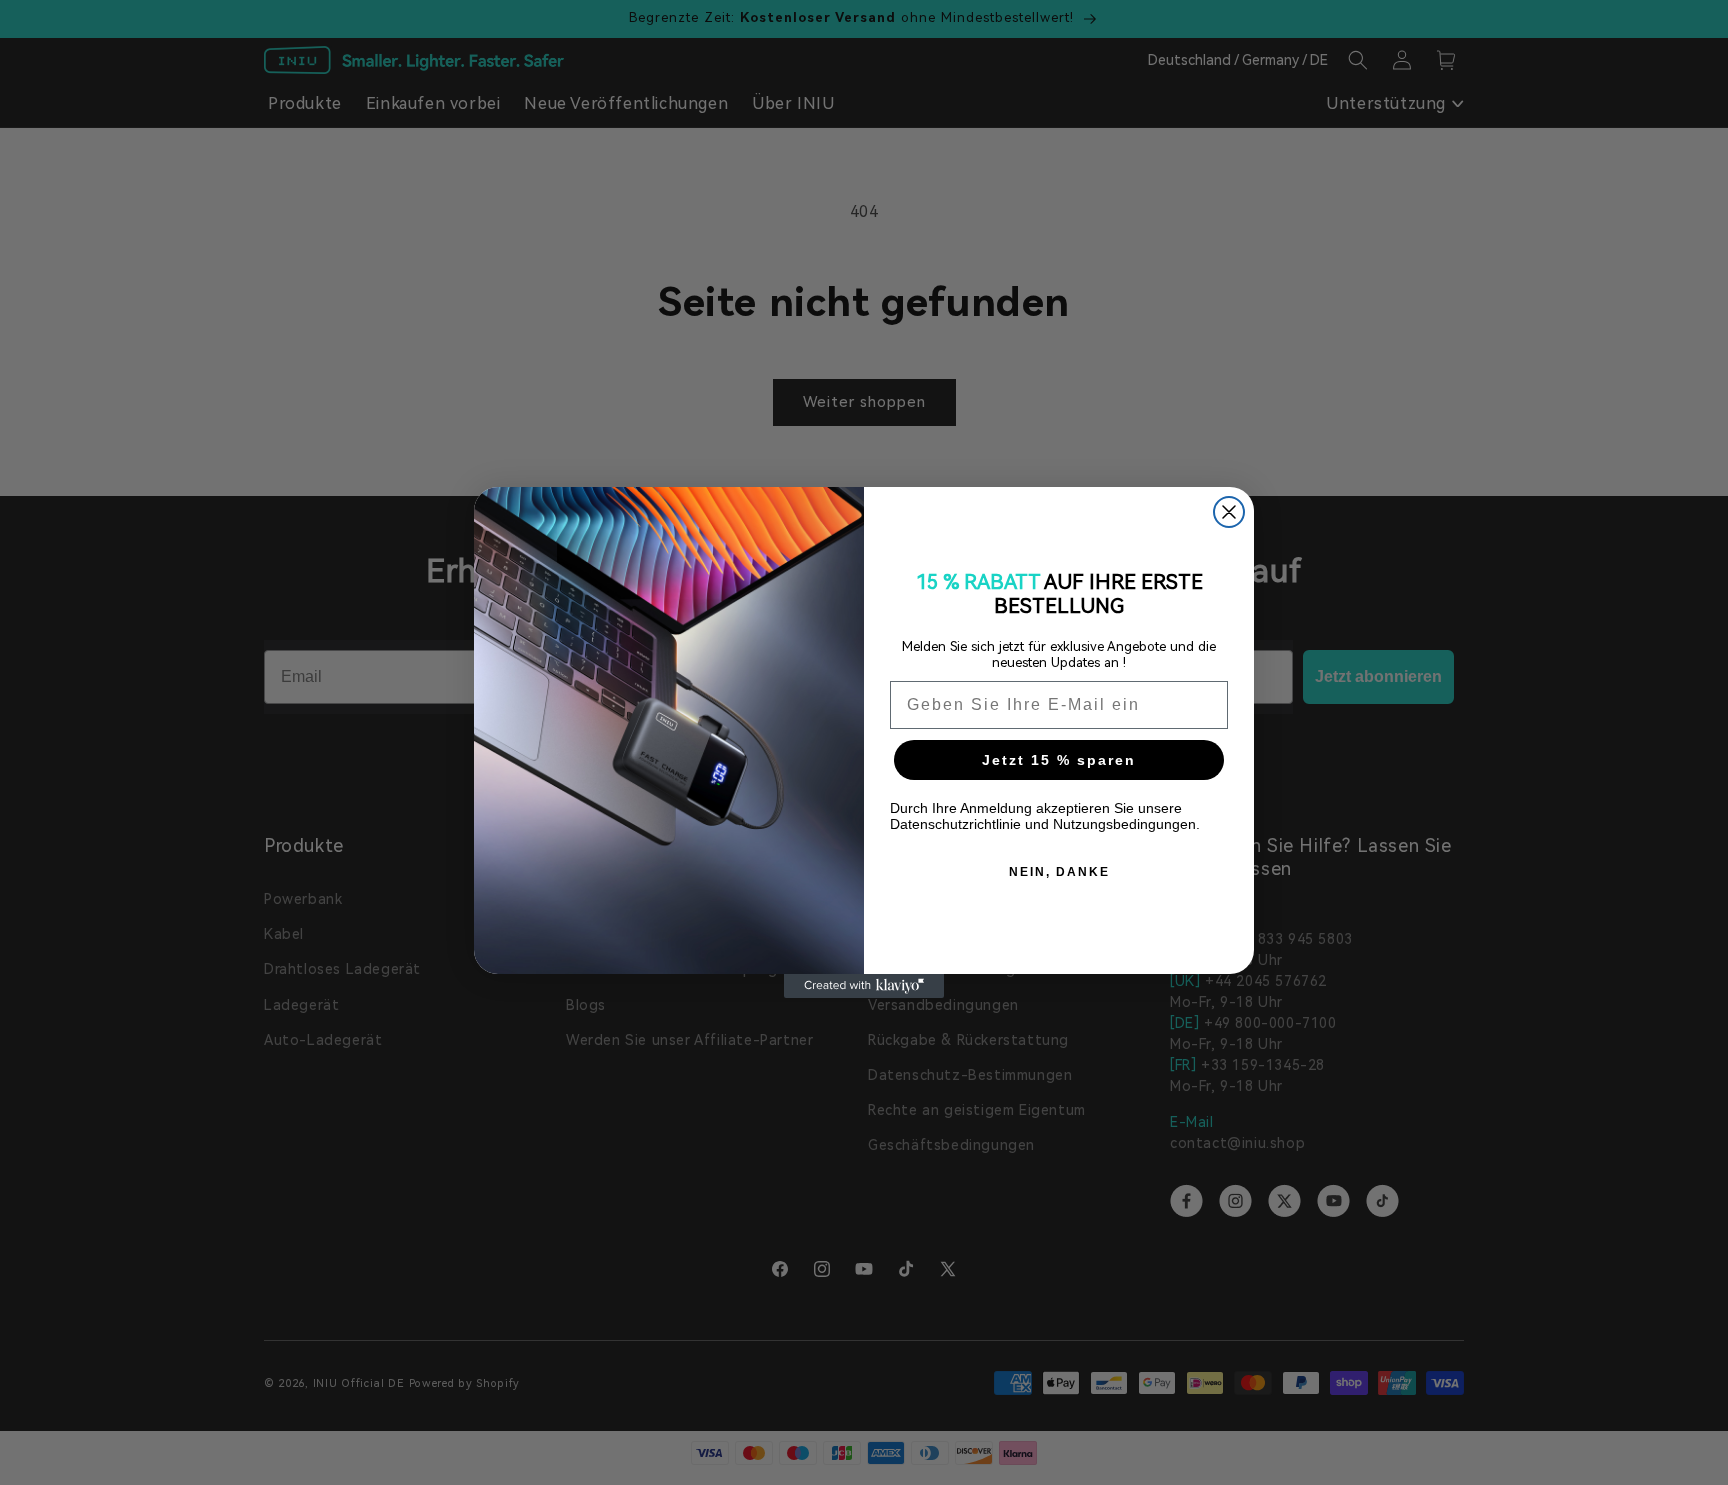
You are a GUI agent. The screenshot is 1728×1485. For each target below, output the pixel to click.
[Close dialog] (1229, 512)
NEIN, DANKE (1059, 872)
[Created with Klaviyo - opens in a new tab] (864, 986)
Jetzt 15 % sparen (1059, 760)
